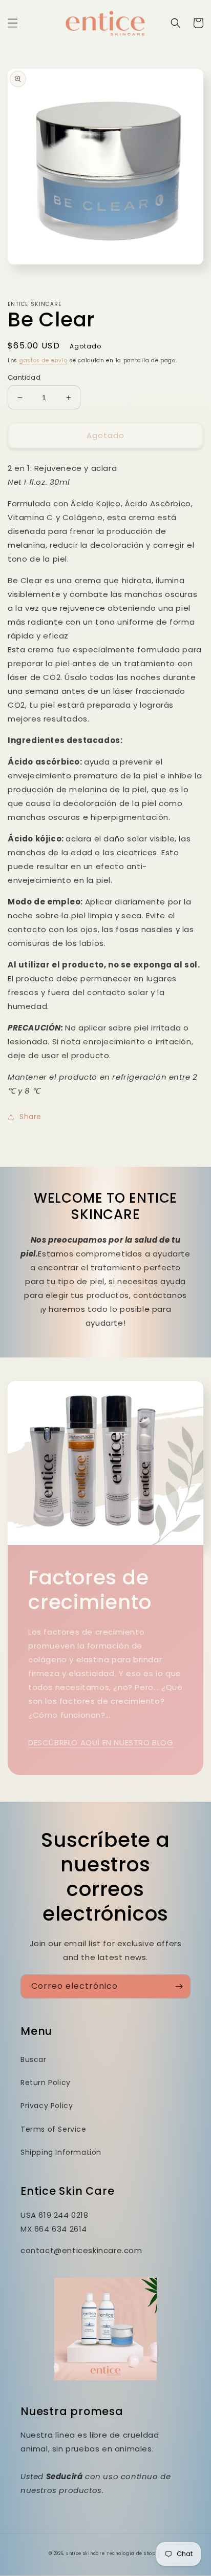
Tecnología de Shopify (134, 2553)
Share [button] (30, 1117)
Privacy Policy (47, 2106)
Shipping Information (61, 2152)
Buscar (34, 2059)
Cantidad (24, 377)
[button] (13, 23)
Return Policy (46, 2083)
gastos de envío (44, 360)
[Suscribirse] (179, 1986)
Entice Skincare (86, 2553)
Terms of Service (54, 2129)
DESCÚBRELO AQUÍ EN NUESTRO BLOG (101, 1743)
